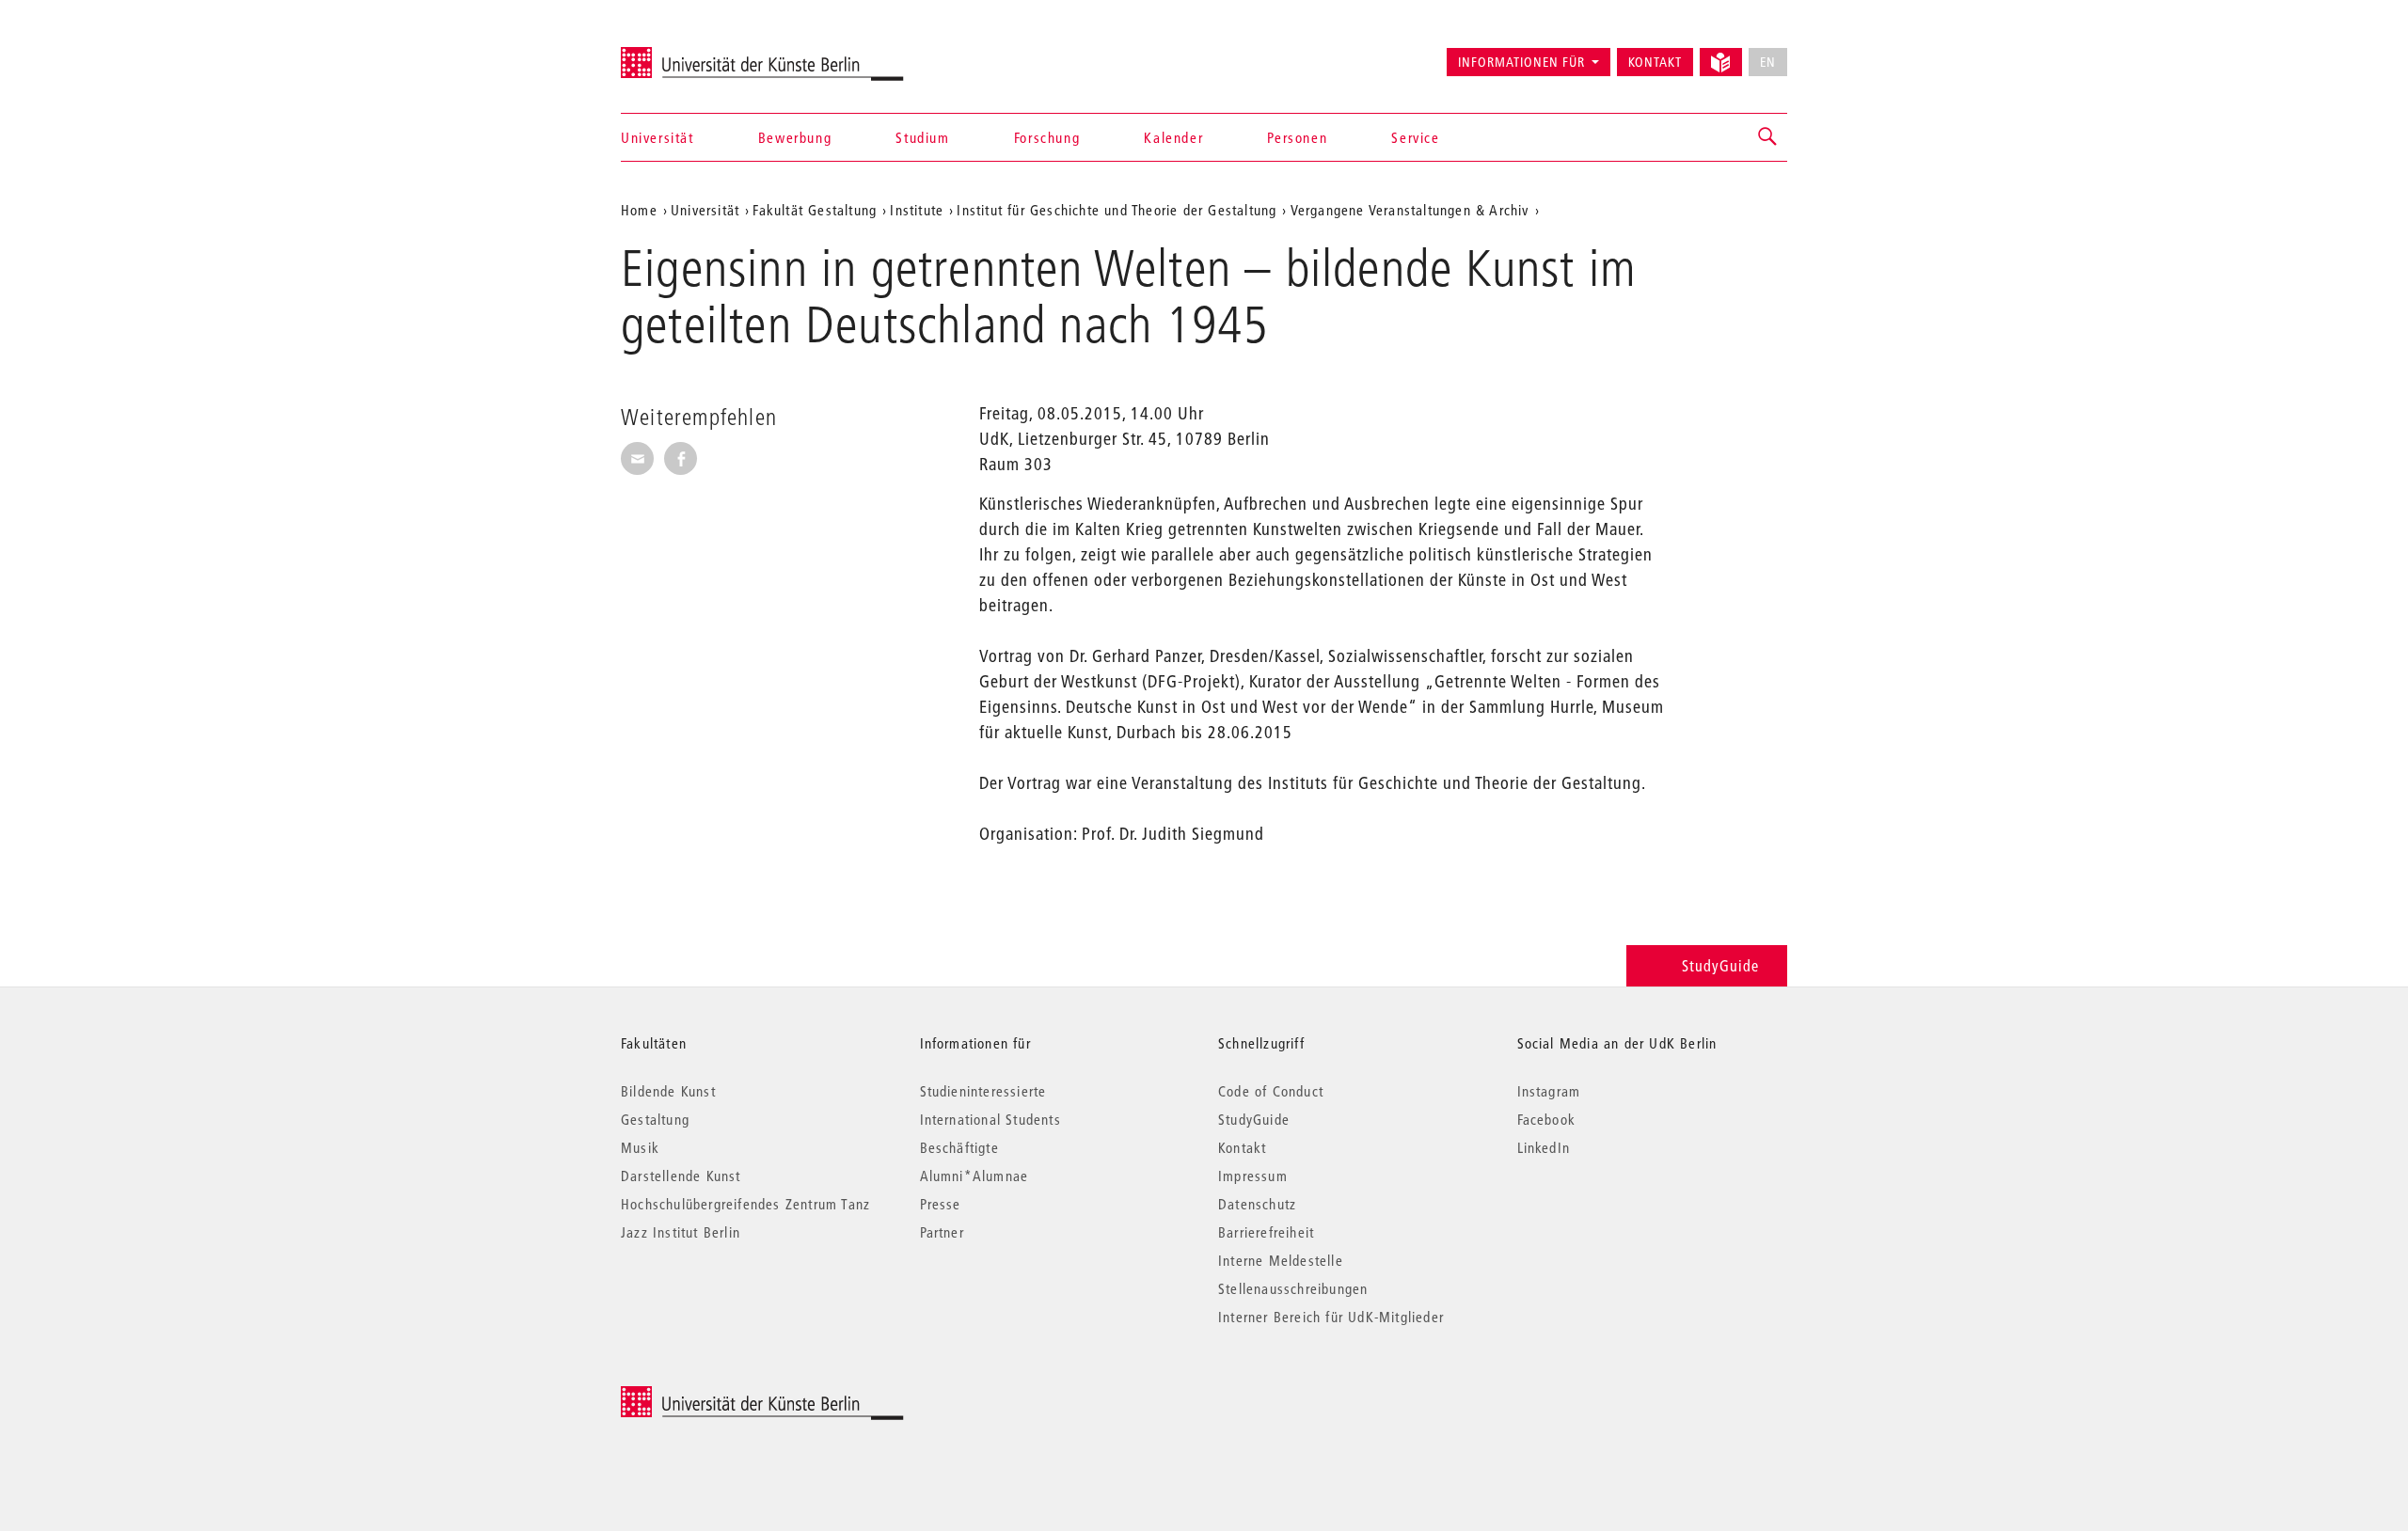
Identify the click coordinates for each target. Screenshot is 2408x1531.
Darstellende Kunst (681, 1176)
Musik (640, 1147)
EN (1768, 62)
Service (1415, 137)
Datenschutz (1257, 1204)
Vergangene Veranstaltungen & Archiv (1410, 210)
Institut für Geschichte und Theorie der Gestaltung (1117, 210)
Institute (917, 210)
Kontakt (1655, 62)
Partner (942, 1232)
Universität (657, 137)
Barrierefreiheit (1266, 1232)
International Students (990, 1119)
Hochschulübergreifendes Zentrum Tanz (745, 1204)
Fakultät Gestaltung (815, 210)
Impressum (1253, 1176)
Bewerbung (795, 137)
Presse (941, 1204)
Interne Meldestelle (1281, 1260)
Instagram (1549, 1091)
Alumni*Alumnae (974, 1176)
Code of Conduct (1271, 1091)
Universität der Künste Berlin (695, 54)
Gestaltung (655, 1119)
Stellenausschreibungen (1293, 1288)
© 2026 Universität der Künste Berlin (719, 1396)
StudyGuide (1720, 965)
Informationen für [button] (1521, 62)
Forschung (1047, 137)
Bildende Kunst (668, 1091)
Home (639, 210)
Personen (1297, 137)
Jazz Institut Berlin (681, 1232)
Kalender (1173, 137)
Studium (922, 137)
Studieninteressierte (983, 1091)
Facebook (1547, 1119)
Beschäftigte (959, 1147)
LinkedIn (1544, 1147)
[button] (1768, 137)
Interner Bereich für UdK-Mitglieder (1331, 1317)
